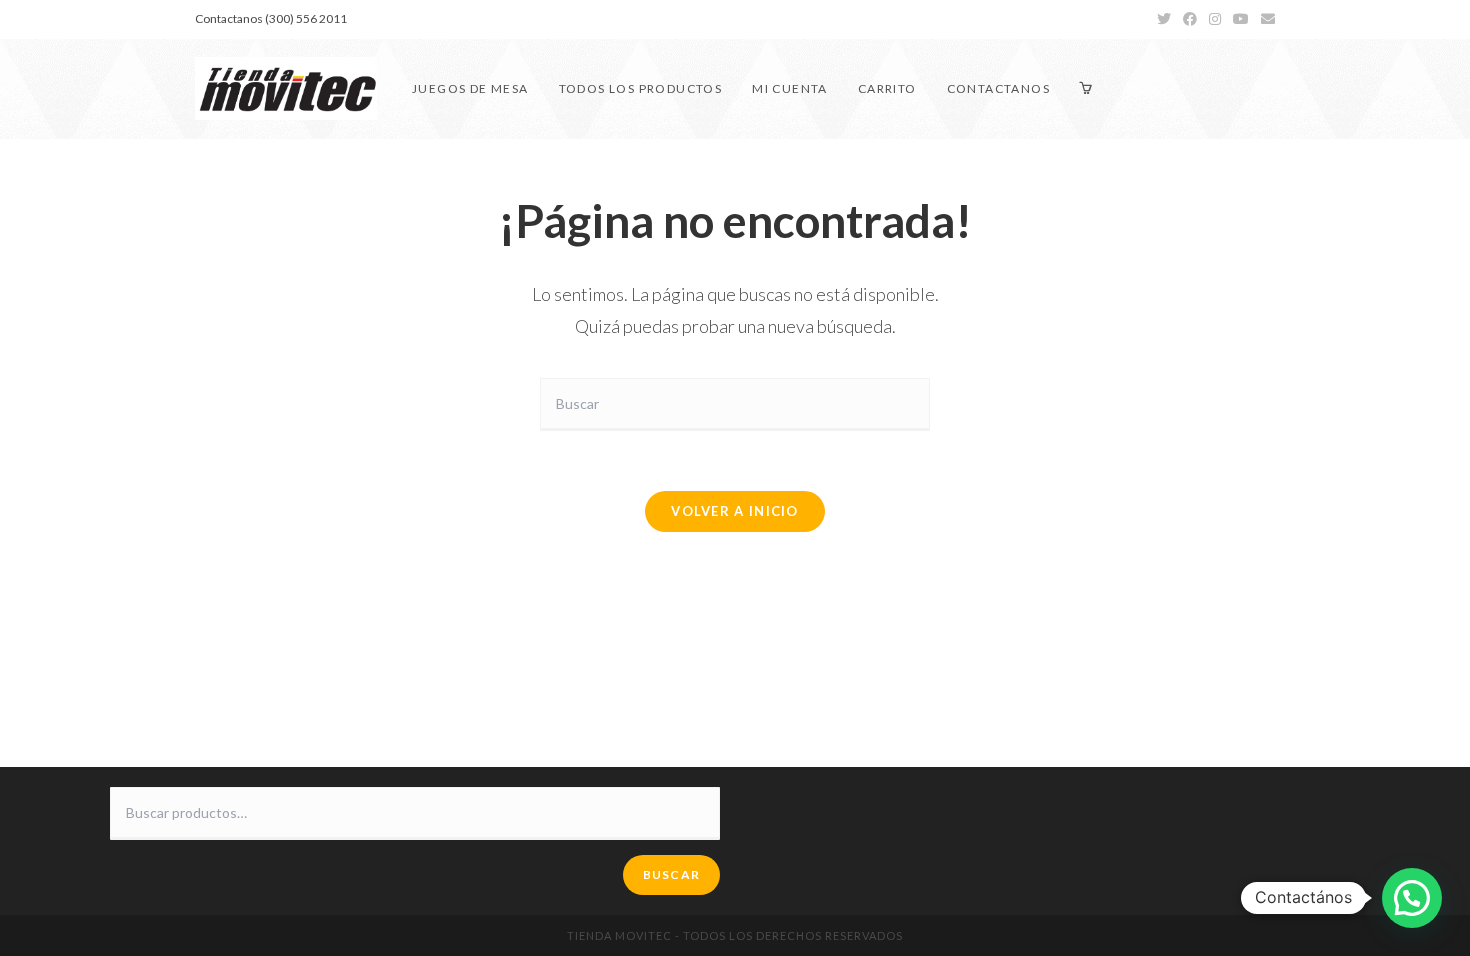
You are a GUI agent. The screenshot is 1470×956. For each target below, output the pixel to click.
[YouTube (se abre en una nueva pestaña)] (1241, 19)
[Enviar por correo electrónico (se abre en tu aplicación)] (1265, 19)
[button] (1412, 898)
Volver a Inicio (735, 511)
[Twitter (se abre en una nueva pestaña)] (1164, 19)
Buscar (671, 874)
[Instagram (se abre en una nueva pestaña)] (1215, 19)
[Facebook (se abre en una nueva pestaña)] (1190, 19)
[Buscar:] (735, 402)
